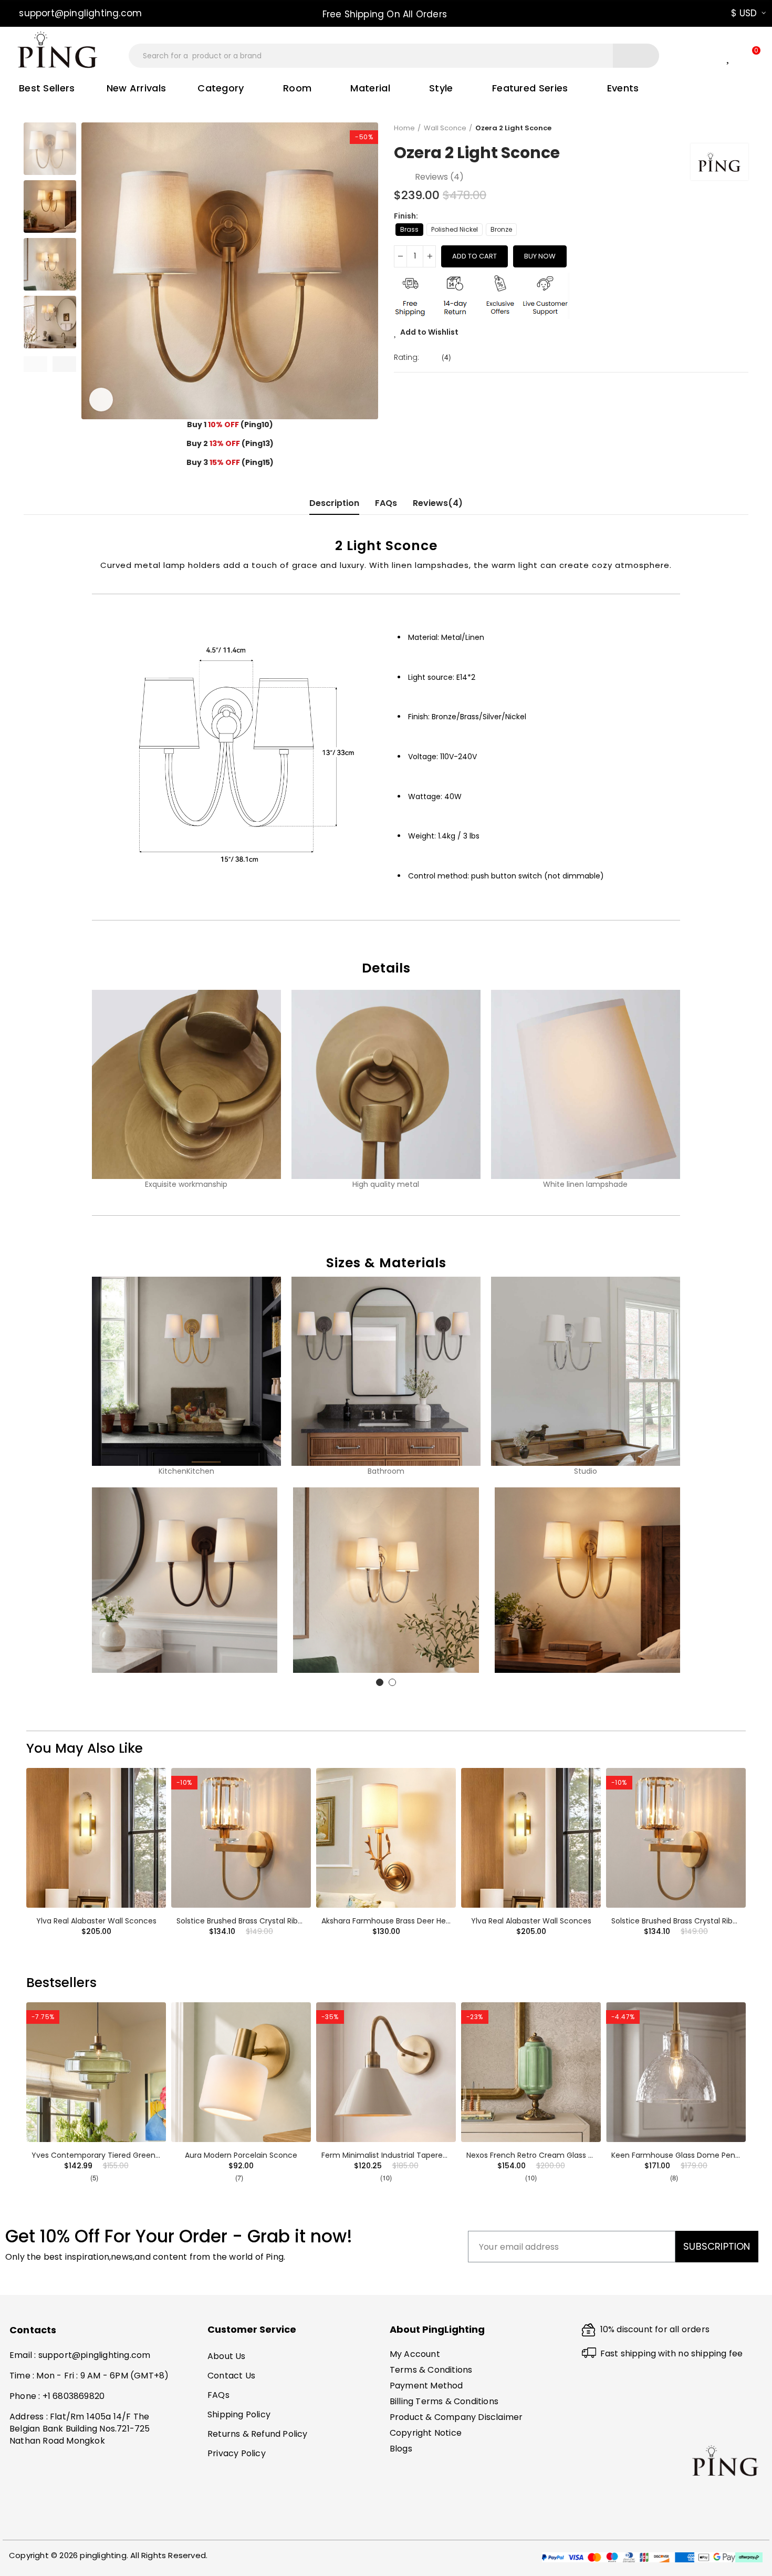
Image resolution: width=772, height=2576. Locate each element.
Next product (740, 128)
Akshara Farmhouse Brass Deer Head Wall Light (407, 1921)
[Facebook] (19, 2521)
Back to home (727, 128)
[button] (76, 13)
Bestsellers (61, 1983)
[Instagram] (60, 2521)
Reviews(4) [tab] (438, 503)
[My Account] (709, 56)
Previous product (714, 128)
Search (636, 56)
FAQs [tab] (386, 503)
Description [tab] (334, 503)
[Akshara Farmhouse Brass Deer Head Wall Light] (386, 1838)
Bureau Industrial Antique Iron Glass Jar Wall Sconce (126, 2155)
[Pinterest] (39, 2521)
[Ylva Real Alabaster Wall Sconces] (96, 1838)
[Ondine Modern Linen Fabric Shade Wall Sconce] (676, 2072)
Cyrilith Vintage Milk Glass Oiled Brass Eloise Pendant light (426, 2155)
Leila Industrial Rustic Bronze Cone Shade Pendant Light (277, 2155)
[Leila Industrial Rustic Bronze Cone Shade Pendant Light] (241, 2072)
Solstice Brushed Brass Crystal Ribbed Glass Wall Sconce (279, 1921)
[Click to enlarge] (101, 400)
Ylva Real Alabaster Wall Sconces (96, 1921)
